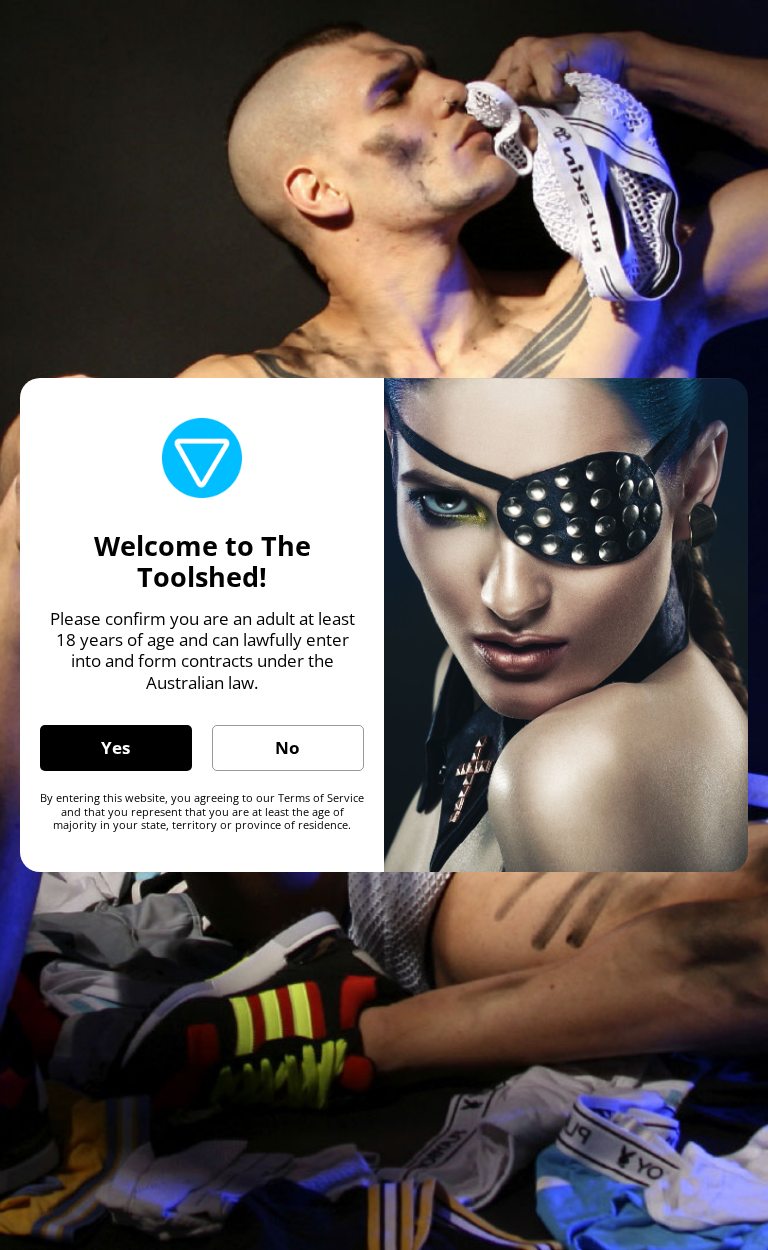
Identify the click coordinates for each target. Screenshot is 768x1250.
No (287, 747)
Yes (115, 747)
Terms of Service (321, 797)
